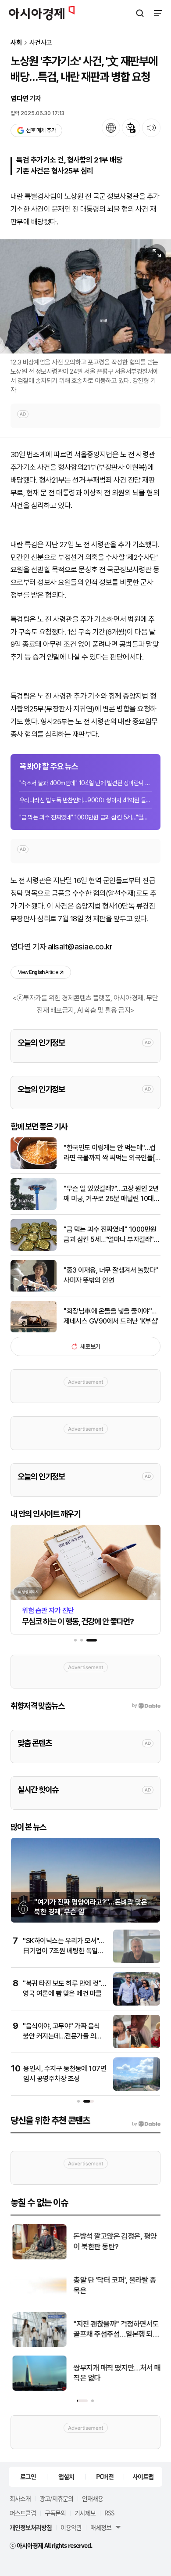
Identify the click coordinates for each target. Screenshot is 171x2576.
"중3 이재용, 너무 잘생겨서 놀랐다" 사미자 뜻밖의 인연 (111, 1275)
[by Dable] (146, 2124)
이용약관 (71, 2527)
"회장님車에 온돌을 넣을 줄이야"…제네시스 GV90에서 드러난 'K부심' (111, 1316)
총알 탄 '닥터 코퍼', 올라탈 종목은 (113, 2285)
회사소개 (20, 2498)
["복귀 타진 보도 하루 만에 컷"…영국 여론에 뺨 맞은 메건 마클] (137, 2004)
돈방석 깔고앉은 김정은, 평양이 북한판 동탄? (114, 2241)
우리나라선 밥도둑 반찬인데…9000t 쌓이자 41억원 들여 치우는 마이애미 (85, 800)
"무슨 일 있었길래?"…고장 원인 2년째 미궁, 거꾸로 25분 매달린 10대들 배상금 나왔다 (112, 1194)
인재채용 (93, 2498)
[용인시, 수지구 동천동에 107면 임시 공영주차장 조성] (137, 2089)
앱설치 (66, 2476)
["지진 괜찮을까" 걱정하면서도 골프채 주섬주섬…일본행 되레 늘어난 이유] (38, 2345)
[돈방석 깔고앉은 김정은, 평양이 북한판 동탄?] (38, 2257)
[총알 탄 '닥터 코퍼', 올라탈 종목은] (38, 2301)
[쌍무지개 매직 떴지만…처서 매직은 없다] (38, 2389)
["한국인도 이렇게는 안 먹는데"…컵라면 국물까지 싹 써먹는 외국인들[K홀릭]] (34, 1167)
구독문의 (55, 2513)
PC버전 (105, 2476)
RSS (109, 2513)
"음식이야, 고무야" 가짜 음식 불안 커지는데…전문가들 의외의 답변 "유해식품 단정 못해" (62, 2036)
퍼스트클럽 (23, 2513)
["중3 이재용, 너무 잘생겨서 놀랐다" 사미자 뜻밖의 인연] (34, 1290)
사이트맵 (143, 2476)
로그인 (28, 2476)
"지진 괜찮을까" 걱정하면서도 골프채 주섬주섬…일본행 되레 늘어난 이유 (115, 2330)
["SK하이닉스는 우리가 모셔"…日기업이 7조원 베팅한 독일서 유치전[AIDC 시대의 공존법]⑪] (137, 1961)
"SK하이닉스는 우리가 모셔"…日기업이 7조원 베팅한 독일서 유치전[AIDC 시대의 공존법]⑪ (64, 1951)
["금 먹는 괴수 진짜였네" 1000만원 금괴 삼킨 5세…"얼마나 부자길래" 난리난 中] (34, 1249)
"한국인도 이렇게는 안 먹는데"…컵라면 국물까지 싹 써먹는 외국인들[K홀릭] (111, 1153)
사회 (16, 43)
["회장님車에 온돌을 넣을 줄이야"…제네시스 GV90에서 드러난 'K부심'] (34, 1330)
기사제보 (85, 2513)
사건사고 (41, 43)
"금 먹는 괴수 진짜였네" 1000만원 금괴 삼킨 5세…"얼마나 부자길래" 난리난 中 (85, 817)
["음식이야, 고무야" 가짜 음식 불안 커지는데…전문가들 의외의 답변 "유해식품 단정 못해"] (137, 2046)
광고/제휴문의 (56, 2498)
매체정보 (101, 2527)
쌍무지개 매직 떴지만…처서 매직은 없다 (116, 2373)
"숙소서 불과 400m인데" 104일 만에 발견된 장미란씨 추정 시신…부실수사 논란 (85, 783)
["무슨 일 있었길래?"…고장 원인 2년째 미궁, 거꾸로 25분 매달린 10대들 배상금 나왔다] (34, 1208)
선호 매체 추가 (41, 130)
